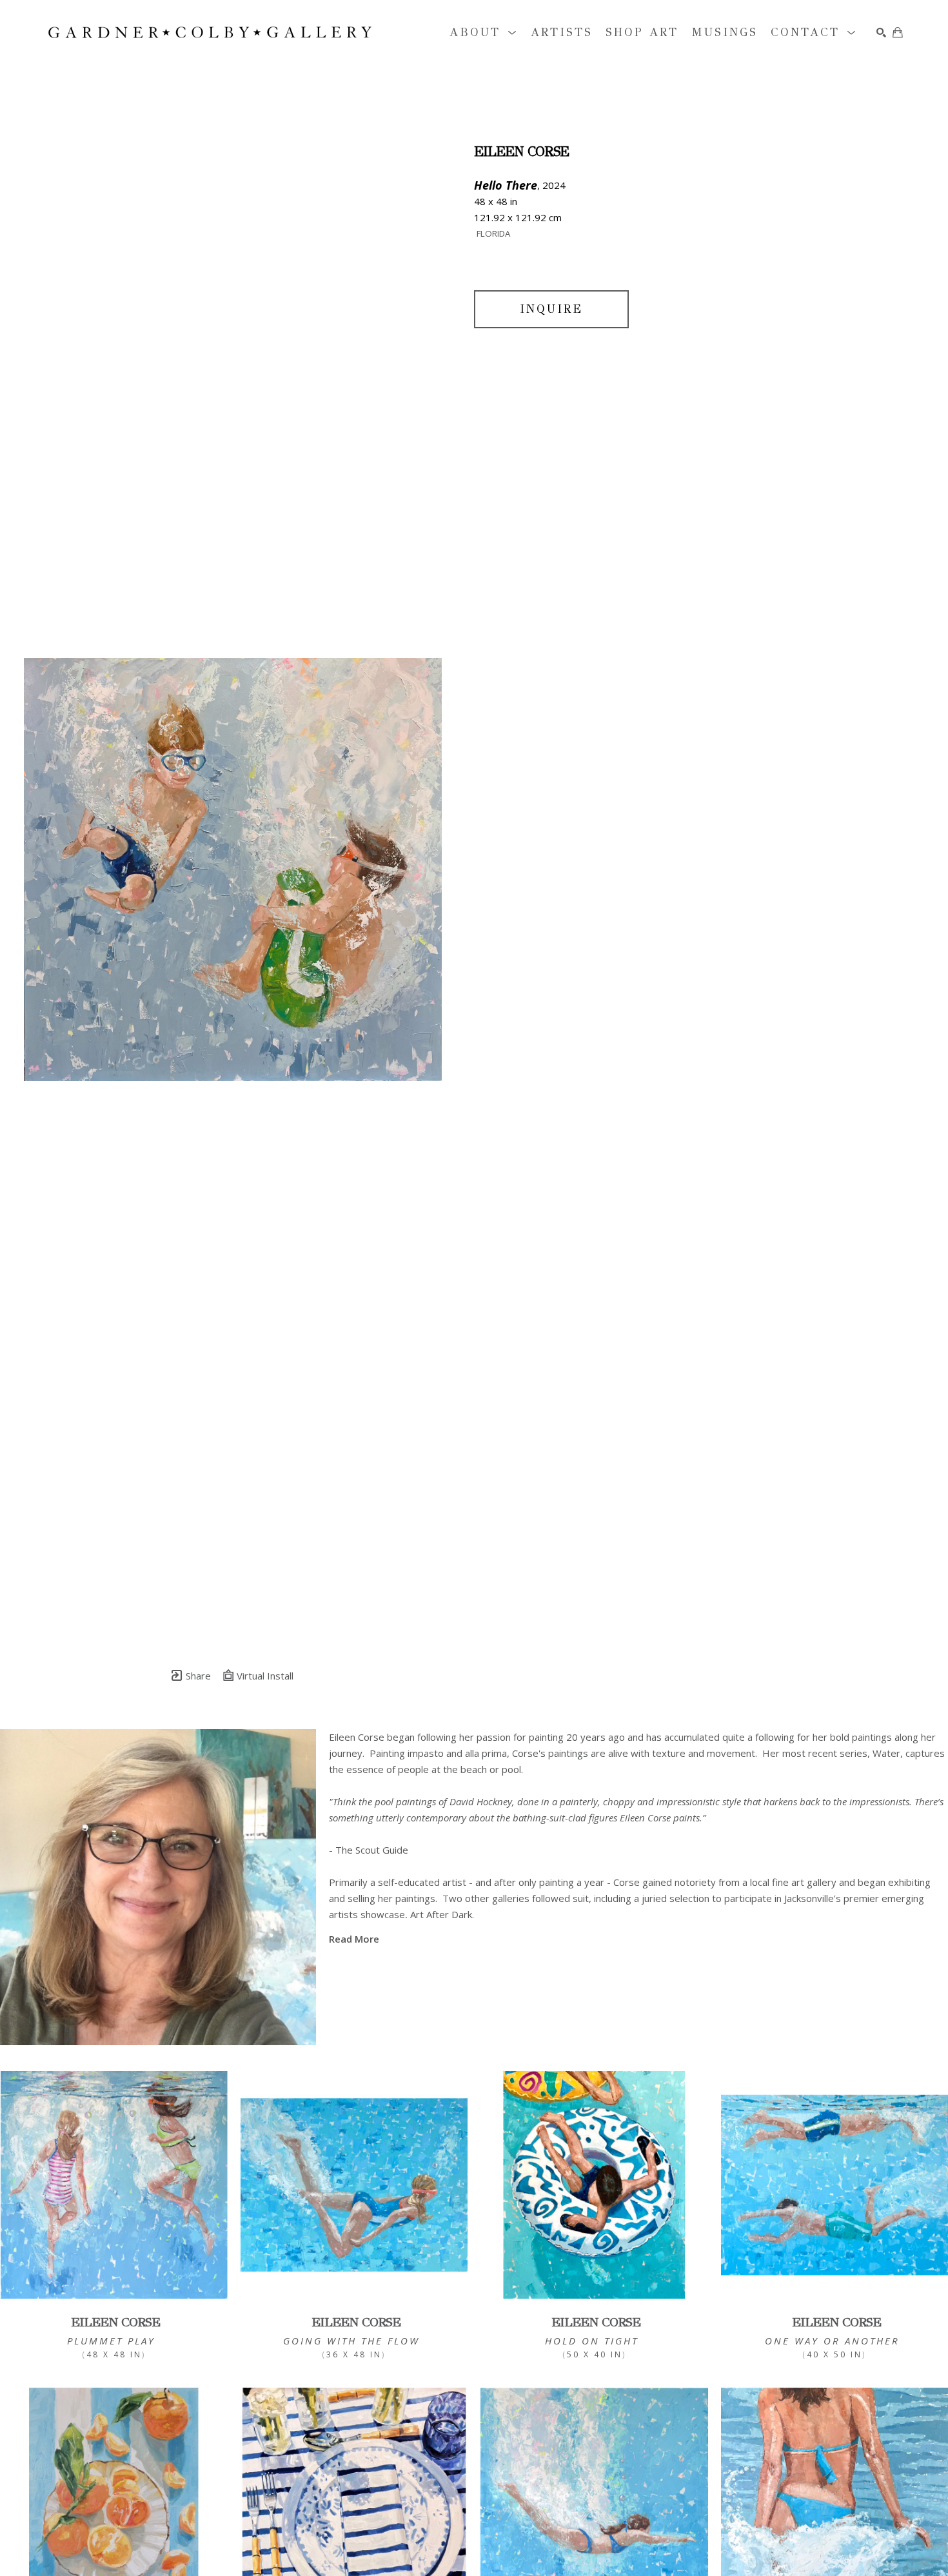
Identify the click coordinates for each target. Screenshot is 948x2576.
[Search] (881, 33)
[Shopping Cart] (898, 32)
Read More (354, 1939)
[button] (484, 33)
